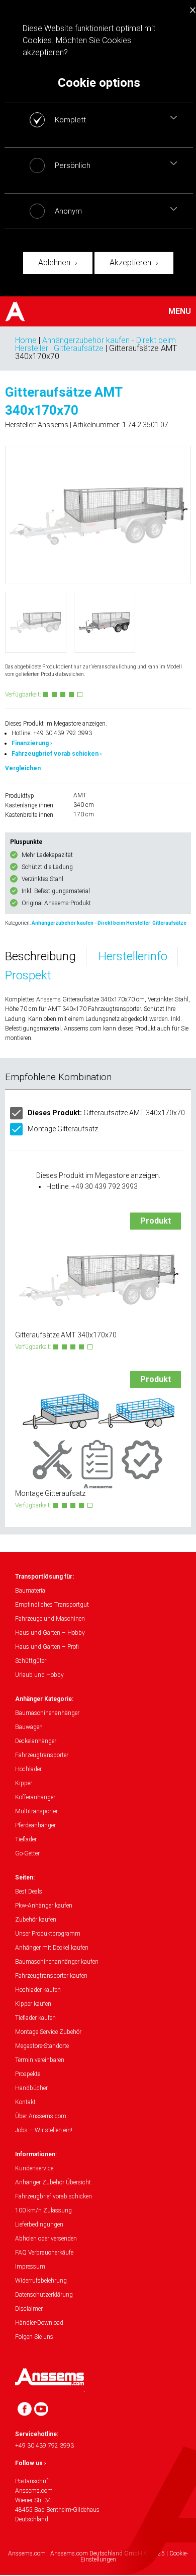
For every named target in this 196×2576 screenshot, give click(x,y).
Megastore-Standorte (42, 2046)
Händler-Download (39, 2323)
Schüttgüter (31, 1661)
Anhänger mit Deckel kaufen (52, 1948)
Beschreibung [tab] (40, 956)
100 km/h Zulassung (43, 2210)
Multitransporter (36, 1811)
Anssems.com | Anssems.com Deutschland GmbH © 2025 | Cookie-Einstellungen (98, 2556)
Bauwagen (29, 1727)
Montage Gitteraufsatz (63, 1129)
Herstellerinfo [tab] (133, 956)
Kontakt (25, 2102)
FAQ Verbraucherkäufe (44, 2253)
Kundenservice (34, 2168)
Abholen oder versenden (46, 2239)
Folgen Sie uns (34, 2337)
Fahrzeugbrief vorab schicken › (57, 754)
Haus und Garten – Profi (47, 1647)
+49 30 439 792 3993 (44, 2446)
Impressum (30, 2267)
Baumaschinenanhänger (47, 1713)
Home (26, 340)
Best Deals (29, 1892)
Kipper (24, 1783)
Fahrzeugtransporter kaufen (51, 1976)
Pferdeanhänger (35, 1825)
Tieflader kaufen (35, 2018)
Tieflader (26, 1839)
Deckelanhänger (36, 1741)
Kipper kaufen (33, 2004)
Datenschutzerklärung (44, 2295)
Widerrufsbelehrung (41, 2281)
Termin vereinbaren (40, 2060)
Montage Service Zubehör (48, 2032)
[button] (174, 117)
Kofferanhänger (35, 1797)
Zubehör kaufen (36, 1920)
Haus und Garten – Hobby (50, 1633)
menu (180, 311)
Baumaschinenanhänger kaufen (57, 1962)
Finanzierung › (32, 743)
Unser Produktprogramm (48, 1934)
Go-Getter (27, 1853)
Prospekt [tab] (28, 975)
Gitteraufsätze (79, 348)
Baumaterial (31, 1591)
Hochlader (28, 1769)
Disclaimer (29, 2309)
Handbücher (31, 2088)
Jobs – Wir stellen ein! (44, 2130)
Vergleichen (23, 768)
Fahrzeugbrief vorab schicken (54, 2196)
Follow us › (31, 2463)
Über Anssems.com (41, 2116)
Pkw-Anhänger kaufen (44, 1906)
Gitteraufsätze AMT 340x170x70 (106, 1113)
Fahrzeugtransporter (42, 1755)
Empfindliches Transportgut (52, 1605)
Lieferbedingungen (39, 2224)
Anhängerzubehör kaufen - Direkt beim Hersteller (91, 923)
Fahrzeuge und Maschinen (50, 1619)
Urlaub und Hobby (39, 1675)
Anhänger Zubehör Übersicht (53, 2182)
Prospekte (28, 2074)
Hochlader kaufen (38, 1990)
